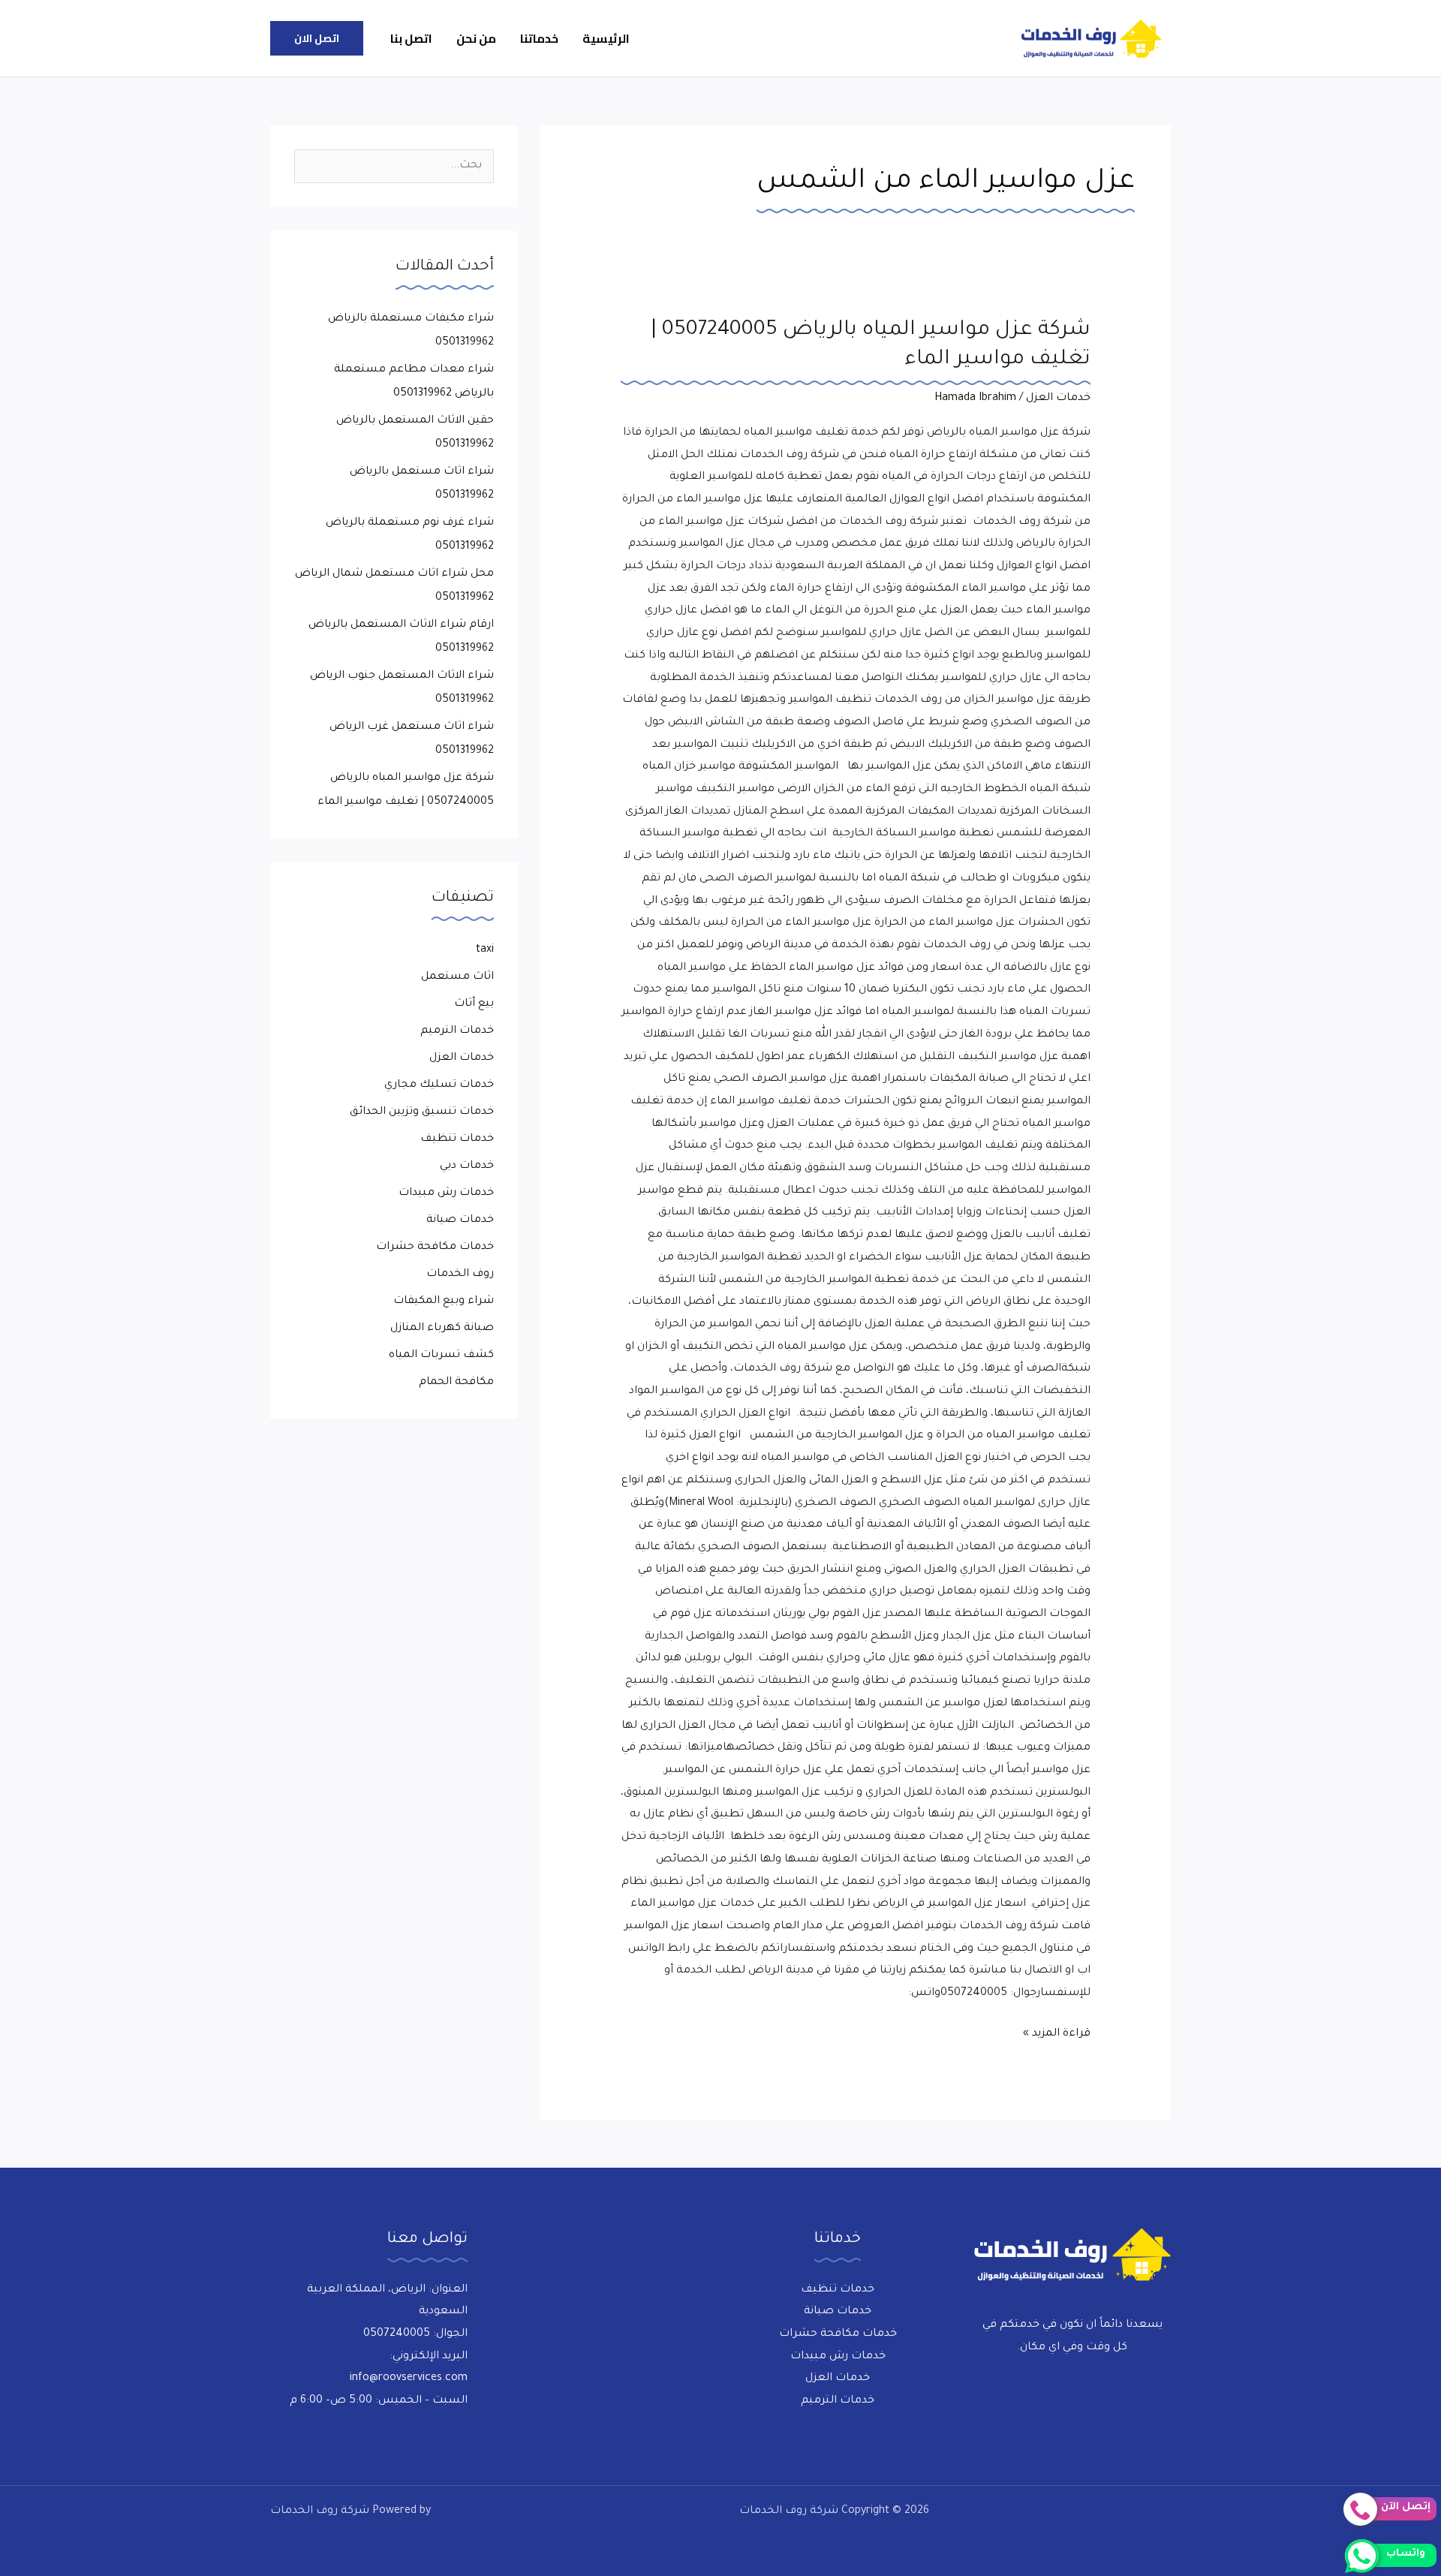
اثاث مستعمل (457, 977)
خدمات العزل (1058, 399)
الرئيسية (606, 38)
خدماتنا (539, 38)
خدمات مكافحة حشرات (435, 1247)
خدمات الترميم (457, 1031)
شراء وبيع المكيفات (444, 1302)
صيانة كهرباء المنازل (442, 1329)
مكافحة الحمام (456, 1383)
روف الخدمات (460, 1274)
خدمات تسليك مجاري (439, 1085)
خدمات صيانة (460, 1220)
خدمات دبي (467, 1166)
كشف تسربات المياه (441, 1356)
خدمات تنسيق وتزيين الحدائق (422, 1112)
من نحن (476, 38)
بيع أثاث (474, 1004)
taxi (485, 950)
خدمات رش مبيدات (446, 1193)
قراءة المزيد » (1057, 2032)
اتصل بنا (411, 38)
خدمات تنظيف (457, 1139)
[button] (317, 38)
